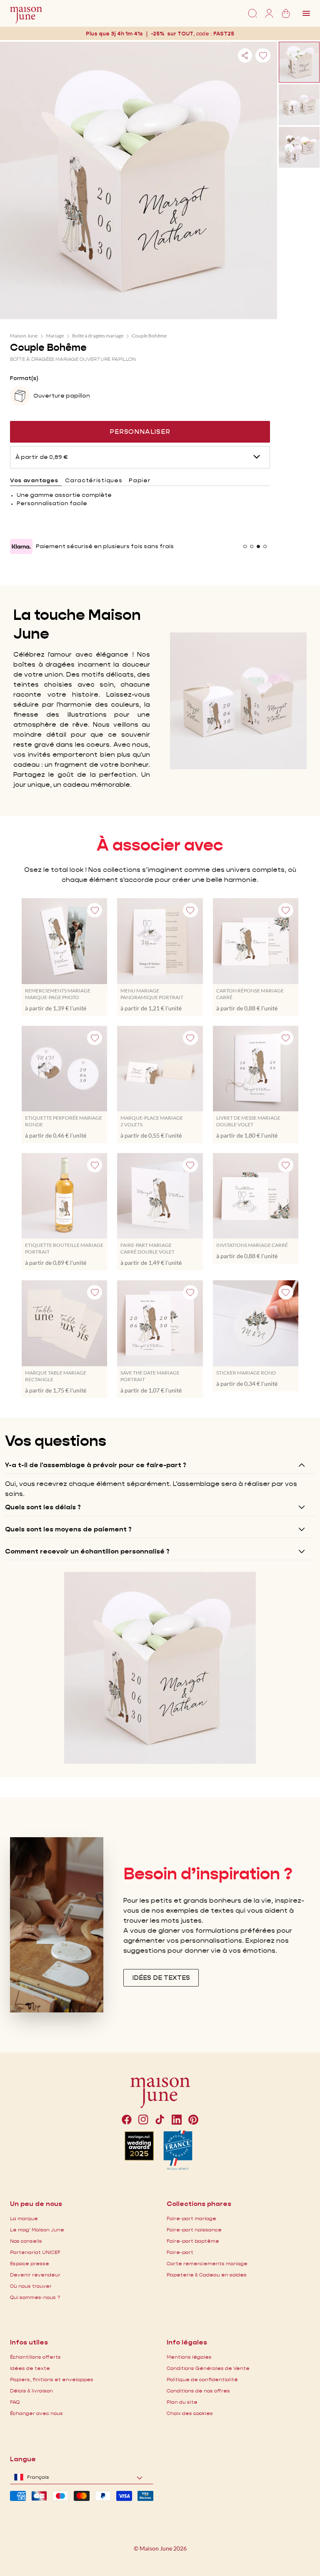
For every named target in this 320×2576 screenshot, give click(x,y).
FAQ (15, 2402)
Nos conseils (26, 2241)
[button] (225, 34)
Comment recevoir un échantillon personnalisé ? (87, 1551)
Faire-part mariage (191, 2218)
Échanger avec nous (36, 2413)
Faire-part (180, 2252)
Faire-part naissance (194, 2230)
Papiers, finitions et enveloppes (52, 2379)
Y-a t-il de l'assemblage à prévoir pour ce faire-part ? (96, 1465)
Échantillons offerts (35, 2357)
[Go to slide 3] (258, 546)
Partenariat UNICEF (35, 2252)
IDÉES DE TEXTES (161, 1978)
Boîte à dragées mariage (98, 336)
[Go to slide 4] (265, 546)
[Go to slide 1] (245, 546)
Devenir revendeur (35, 2275)
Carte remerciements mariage (207, 2263)
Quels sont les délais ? (43, 1507)
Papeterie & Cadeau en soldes (207, 2275)
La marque (24, 2218)
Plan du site (182, 2402)
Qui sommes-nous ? (35, 2297)
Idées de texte (30, 2368)
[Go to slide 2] (252, 546)
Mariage (55, 336)
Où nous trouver (31, 2286)
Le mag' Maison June (37, 2230)
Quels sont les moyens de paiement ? (68, 1529)
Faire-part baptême (193, 2241)
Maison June (24, 336)
